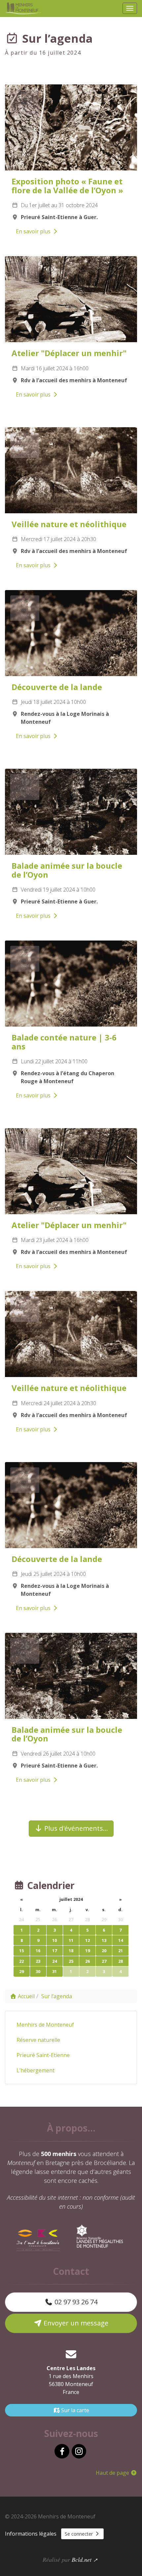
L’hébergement (35, 2070)
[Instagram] (79, 2451)
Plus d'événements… (75, 1828)
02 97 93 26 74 (75, 2302)
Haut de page (113, 2473)
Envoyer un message (75, 2323)
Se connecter (79, 2534)
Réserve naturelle (38, 2040)
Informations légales (31, 2534)
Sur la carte (74, 2410)
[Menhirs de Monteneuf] (24, 8)
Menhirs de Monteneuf (45, 2025)
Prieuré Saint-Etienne (43, 2055)
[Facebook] (62, 2451)
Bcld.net (82, 2559)
